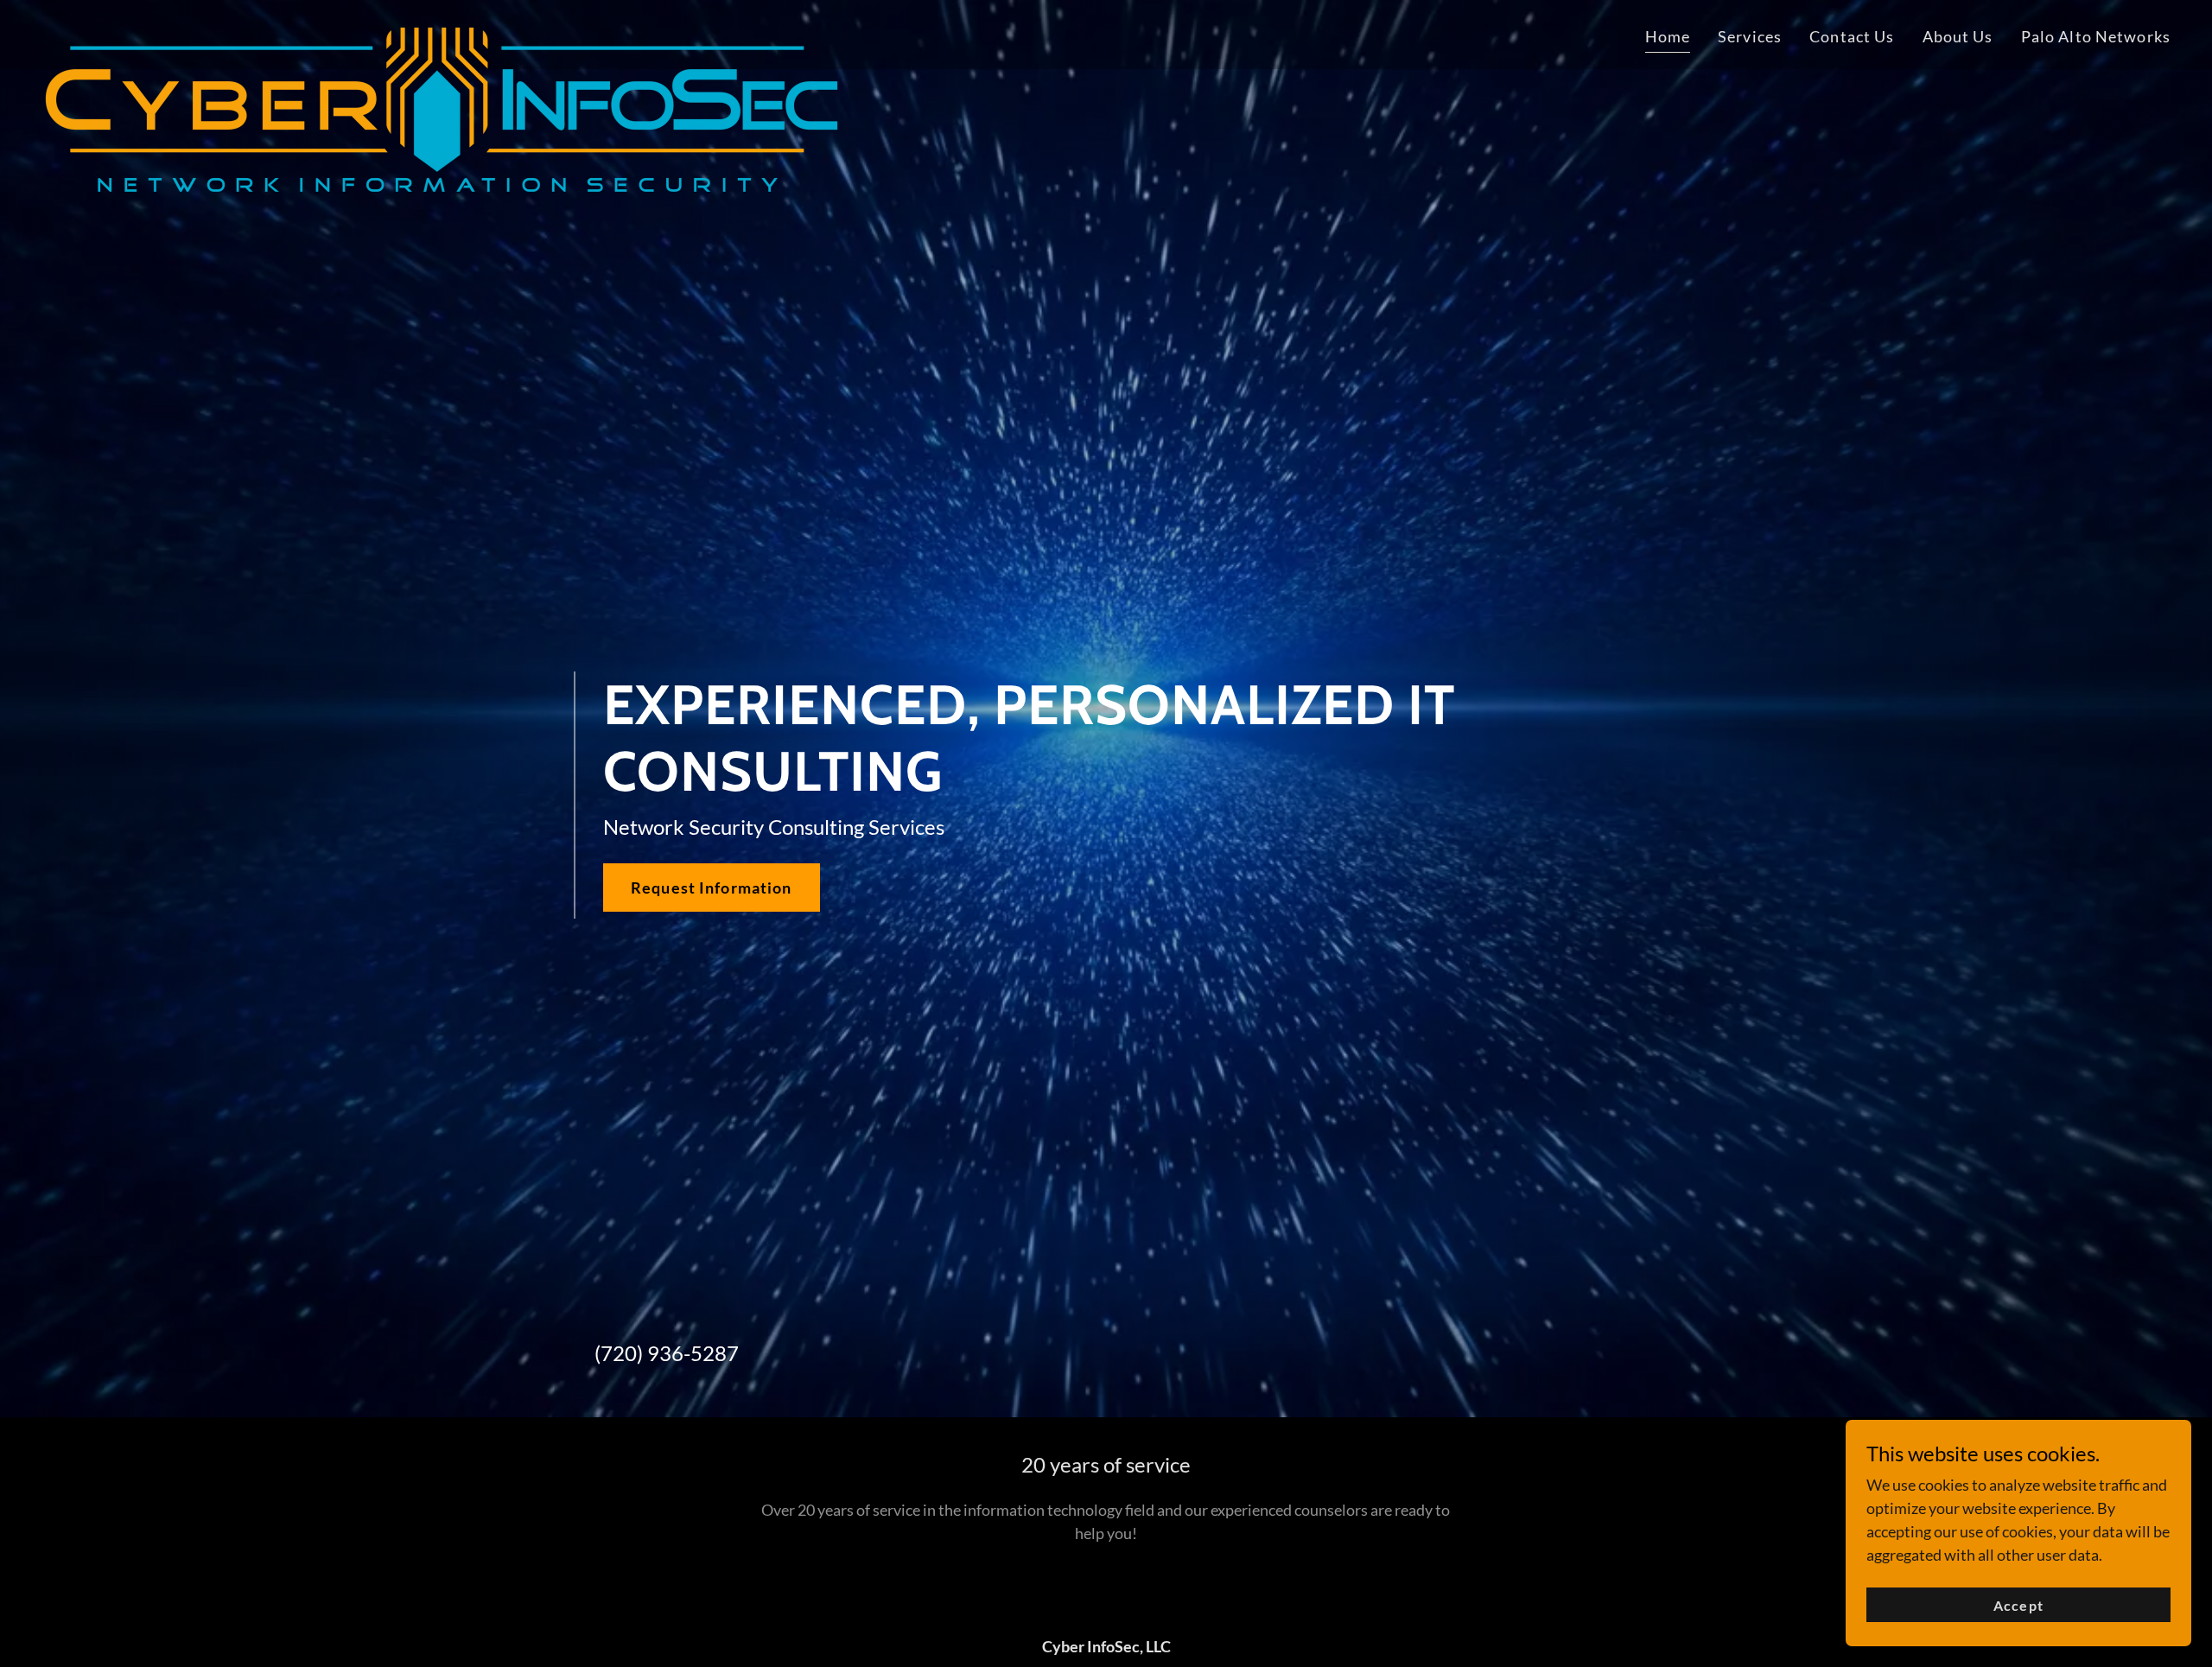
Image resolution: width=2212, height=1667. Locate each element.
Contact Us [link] (1852, 36)
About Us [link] (1958, 36)
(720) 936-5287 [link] (667, 1353)
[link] (442, 31)
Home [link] (1668, 36)
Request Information (712, 888)
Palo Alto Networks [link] (2096, 36)
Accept (2018, 1605)
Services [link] (1750, 36)
